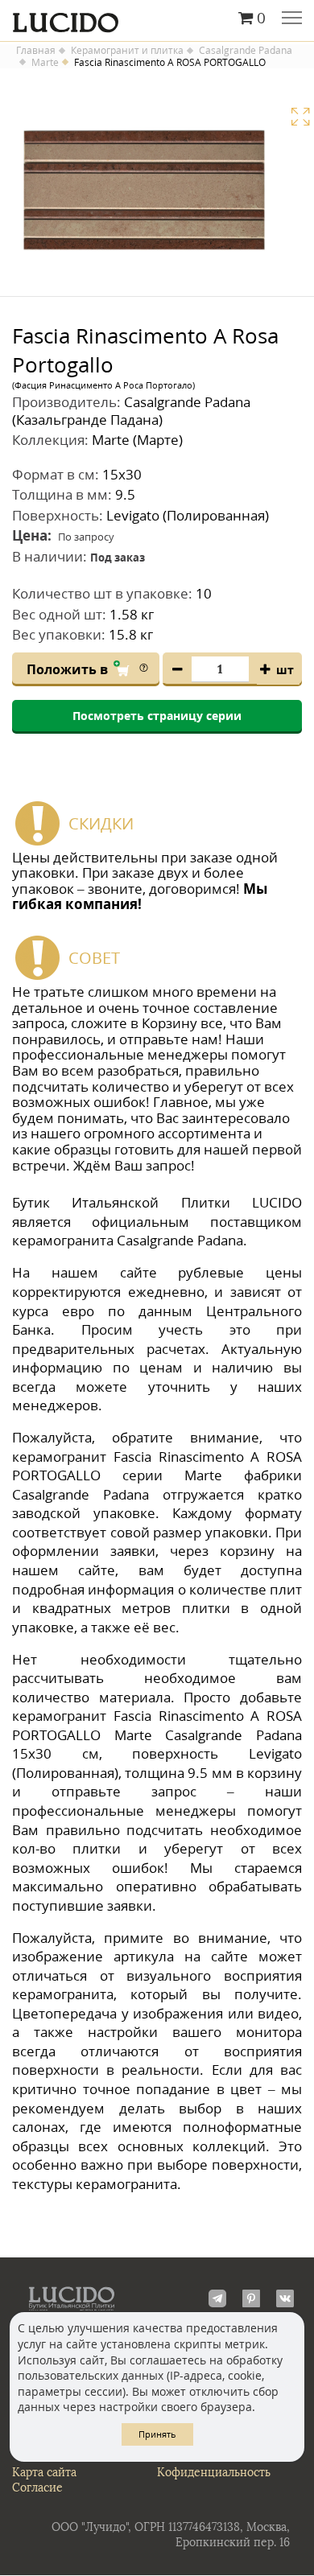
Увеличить (300, 117)
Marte (45, 63)
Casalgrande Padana (246, 51)
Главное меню (292, 19)
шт (285, 670)
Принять (157, 2434)
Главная (36, 51)
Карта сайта (44, 2473)
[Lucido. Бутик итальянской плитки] (157, 19)
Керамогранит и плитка (127, 51)
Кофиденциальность (214, 2473)
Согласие (37, 2488)
